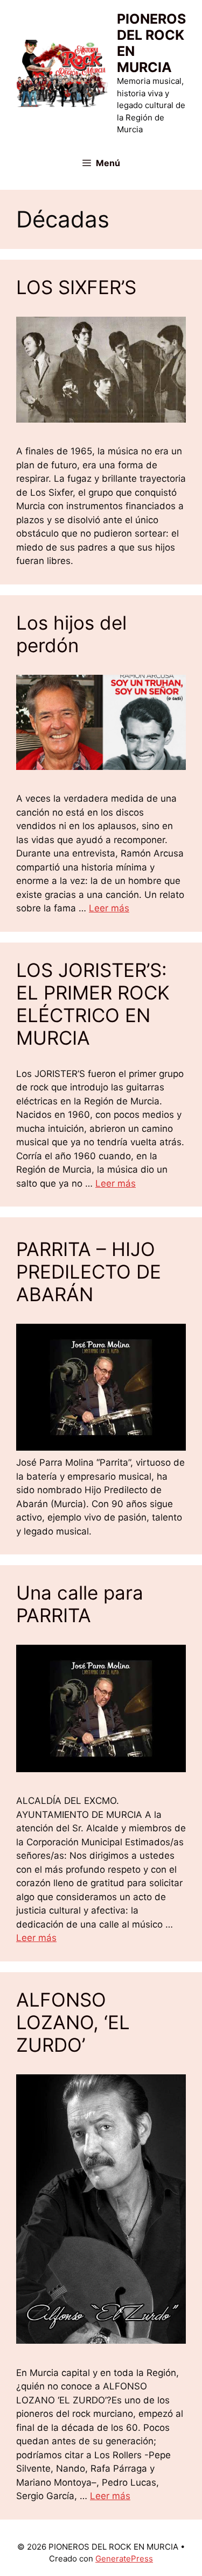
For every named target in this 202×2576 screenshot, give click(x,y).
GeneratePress (124, 2559)
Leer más (109, 908)
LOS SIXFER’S (76, 287)
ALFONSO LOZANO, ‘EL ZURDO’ (73, 2022)
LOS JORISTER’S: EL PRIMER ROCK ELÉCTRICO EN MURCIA (93, 1004)
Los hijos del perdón (71, 634)
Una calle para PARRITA (80, 1604)
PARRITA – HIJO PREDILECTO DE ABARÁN (89, 1272)
